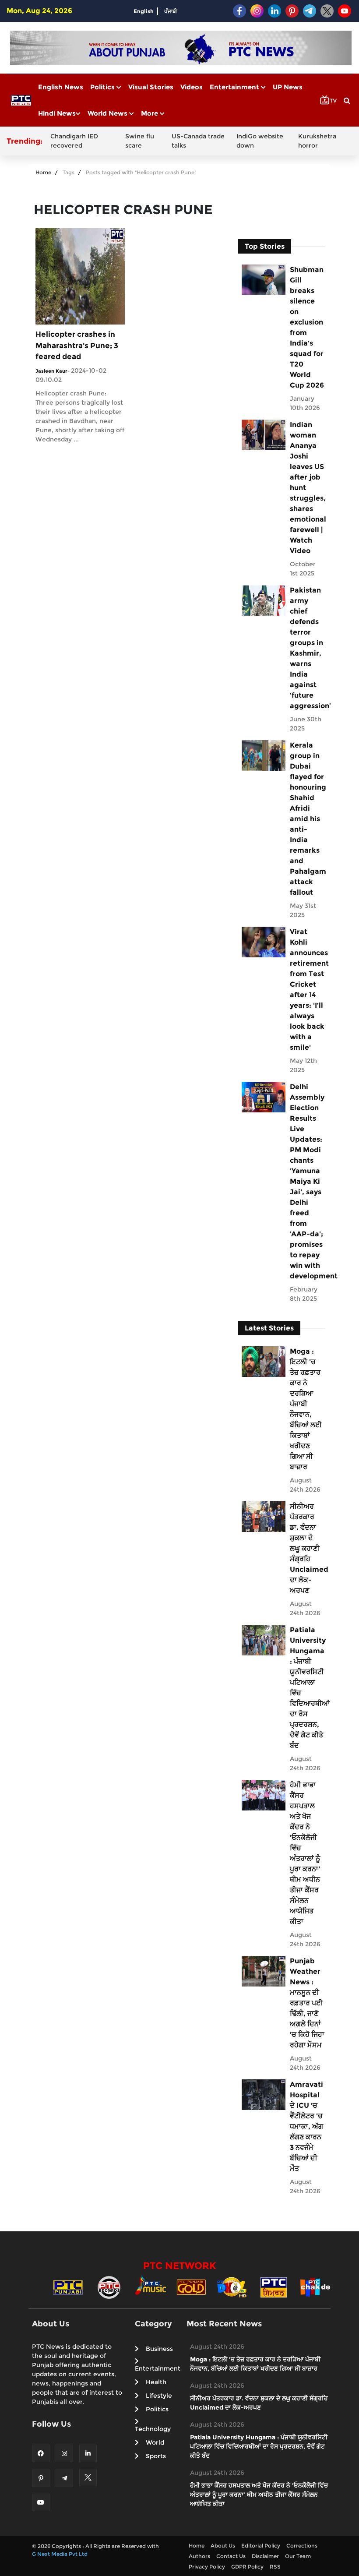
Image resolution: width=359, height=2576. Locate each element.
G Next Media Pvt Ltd (60, 2554)
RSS (275, 2567)
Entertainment (235, 87)
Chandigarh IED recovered (74, 141)
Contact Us (231, 2556)
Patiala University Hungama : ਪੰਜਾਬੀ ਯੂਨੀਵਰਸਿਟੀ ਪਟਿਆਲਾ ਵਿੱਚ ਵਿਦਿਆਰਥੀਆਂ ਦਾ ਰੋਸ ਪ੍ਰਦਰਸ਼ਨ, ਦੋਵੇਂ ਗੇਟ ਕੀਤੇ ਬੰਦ (307, 1688)
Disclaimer (265, 2556)
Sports (156, 2456)
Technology (153, 2429)
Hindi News (57, 113)
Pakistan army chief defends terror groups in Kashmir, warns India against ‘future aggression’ (307, 648)
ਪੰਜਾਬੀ (171, 11)
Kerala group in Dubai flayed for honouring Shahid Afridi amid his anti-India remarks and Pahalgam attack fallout (307, 819)
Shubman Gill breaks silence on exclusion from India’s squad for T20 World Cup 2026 (307, 327)
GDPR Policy (247, 2567)
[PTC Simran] (274, 2287)
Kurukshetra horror (317, 141)
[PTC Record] (109, 2287)
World (155, 2442)
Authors (199, 2556)
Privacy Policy (207, 2567)
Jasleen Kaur (51, 371)
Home (43, 172)
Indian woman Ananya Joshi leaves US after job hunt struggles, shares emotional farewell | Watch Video (307, 488)
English (144, 11)
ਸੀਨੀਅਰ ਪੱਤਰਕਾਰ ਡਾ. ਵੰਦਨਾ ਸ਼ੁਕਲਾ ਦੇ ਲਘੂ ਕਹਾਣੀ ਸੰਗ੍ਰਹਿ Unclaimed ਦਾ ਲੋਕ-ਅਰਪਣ (307, 1548)
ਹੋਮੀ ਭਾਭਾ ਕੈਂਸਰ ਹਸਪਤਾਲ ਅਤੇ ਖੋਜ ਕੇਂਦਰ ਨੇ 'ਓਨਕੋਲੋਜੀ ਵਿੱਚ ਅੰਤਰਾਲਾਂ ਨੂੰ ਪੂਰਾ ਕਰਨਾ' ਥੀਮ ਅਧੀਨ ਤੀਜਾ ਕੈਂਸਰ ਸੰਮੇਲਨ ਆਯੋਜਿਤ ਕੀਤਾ (305, 1853)
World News (108, 113)
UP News (288, 87)
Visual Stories (151, 87)
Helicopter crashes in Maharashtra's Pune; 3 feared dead (77, 345)
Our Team (298, 2556)
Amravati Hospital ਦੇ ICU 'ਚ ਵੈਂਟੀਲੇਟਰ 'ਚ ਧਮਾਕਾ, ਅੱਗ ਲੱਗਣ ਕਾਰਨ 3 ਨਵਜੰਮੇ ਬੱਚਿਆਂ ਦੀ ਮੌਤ (306, 2126)
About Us (223, 2546)
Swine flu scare (140, 141)
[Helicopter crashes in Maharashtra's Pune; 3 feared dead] (80, 276)
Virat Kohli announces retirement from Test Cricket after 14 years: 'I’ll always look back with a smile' (307, 990)
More (150, 113)
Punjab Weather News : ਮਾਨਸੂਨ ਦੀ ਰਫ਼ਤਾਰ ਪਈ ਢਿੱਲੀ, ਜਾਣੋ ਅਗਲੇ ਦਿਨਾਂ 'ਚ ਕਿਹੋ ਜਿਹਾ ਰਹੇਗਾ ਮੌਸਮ (307, 2003)
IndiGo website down (260, 141)
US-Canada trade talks (198, 141)
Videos (192, 87)
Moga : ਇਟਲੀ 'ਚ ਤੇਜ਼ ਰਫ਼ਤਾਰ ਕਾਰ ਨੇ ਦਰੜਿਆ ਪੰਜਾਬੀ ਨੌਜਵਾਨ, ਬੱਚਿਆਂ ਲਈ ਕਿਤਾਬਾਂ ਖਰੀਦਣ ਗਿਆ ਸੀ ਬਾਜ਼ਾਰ (306, 1409)
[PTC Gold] (191, 2287)
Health (156, 2382)
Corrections (302, 2546)
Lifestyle (159, 2396)
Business (159, 2349)
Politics (103, 87)
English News (61, 87)
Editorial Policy (261, 2546)
